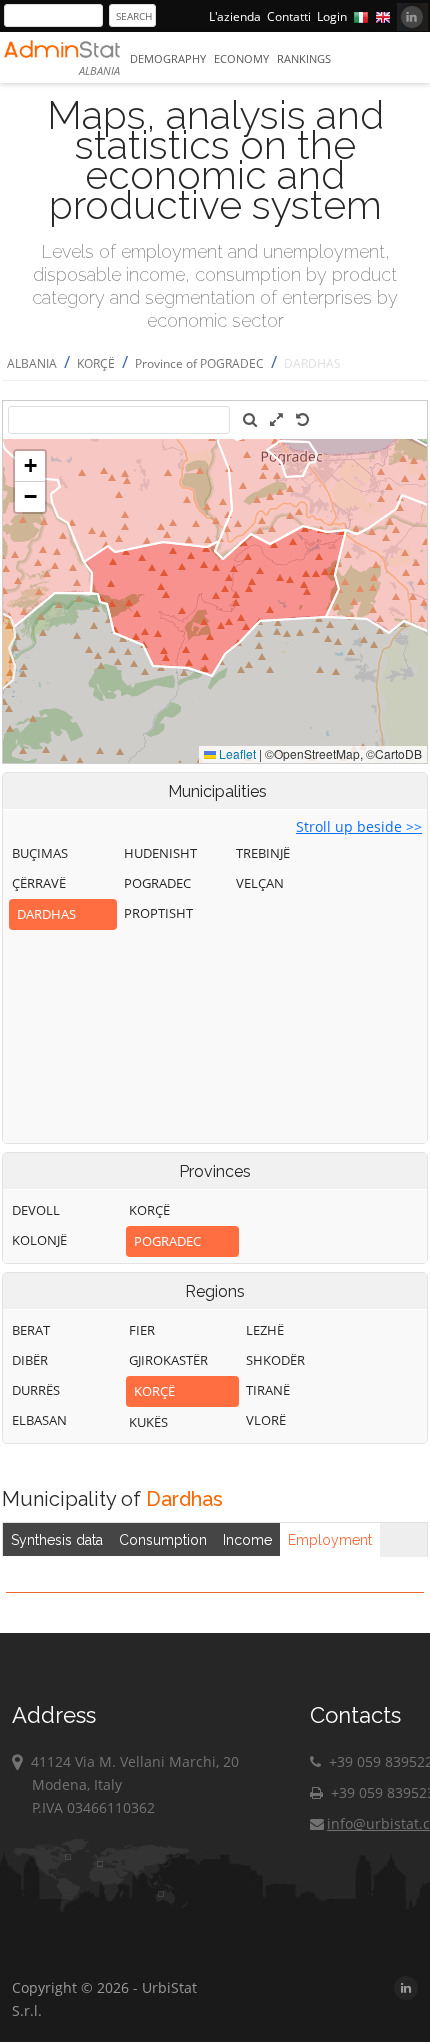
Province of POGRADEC (199, 363)
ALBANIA (32, 363)
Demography (168, 58)
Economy (241, 58)
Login (332, 16)
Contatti (289, 16)
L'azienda (235, 16)
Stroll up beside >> (359, 826)
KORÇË (96, 363)
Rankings (304, 58)
